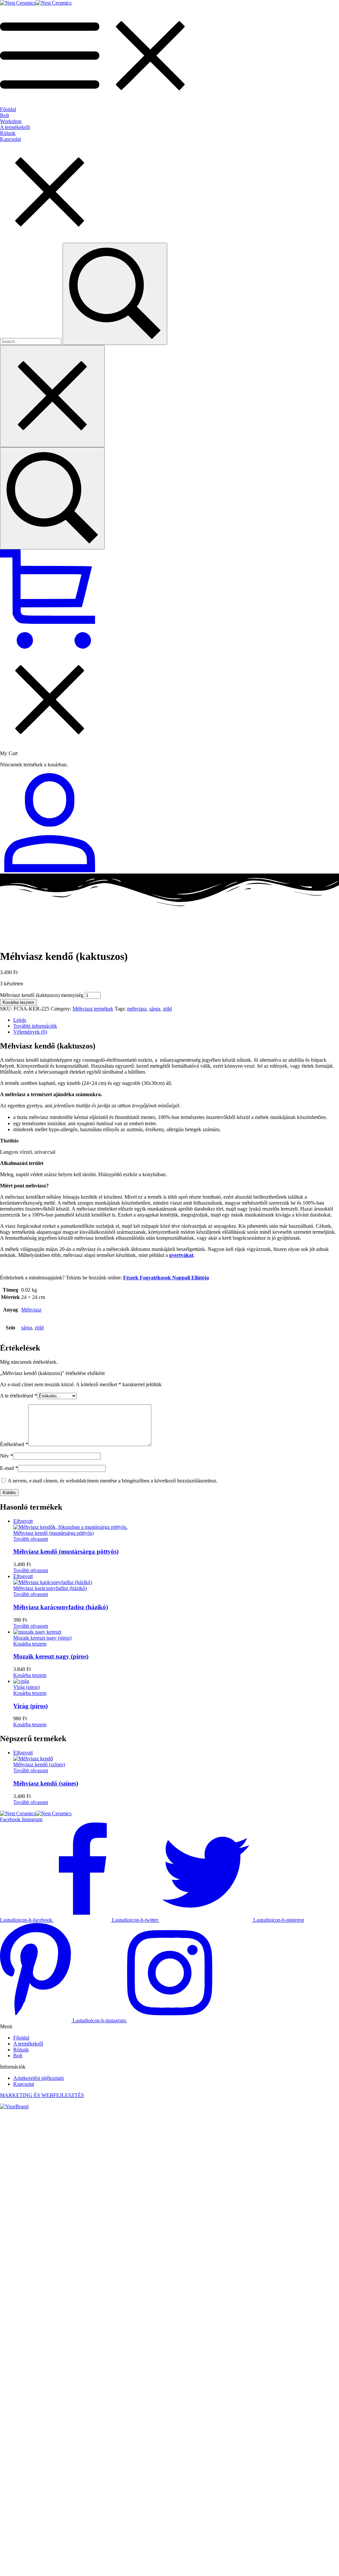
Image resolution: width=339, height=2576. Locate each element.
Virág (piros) (30, 1706)
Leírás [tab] (20, 1020)
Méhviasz (31, 1310)
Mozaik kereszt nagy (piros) (51, 1656)
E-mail (9, 1468)
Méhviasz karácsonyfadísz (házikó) (61, 1607)
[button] (30, 1644)
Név (6, 1456)
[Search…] (52, 498)
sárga (155, 1009)
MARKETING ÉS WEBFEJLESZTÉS (42, 2095)
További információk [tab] (35, 1026)
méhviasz (137, 1009)
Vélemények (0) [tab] (30, 1032)
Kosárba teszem (18, 1002)
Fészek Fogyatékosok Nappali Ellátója (166, 1278)
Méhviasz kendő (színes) (46, 1783)
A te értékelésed (19, 1396)
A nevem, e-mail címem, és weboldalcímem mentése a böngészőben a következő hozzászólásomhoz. (113, 1481)
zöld (167, 1009)
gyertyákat (181, 1255)
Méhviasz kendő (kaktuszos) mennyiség (42, 995)
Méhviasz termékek (93, 1009)
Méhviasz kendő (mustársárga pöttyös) (66, 1551)
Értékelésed (14, 1444)
